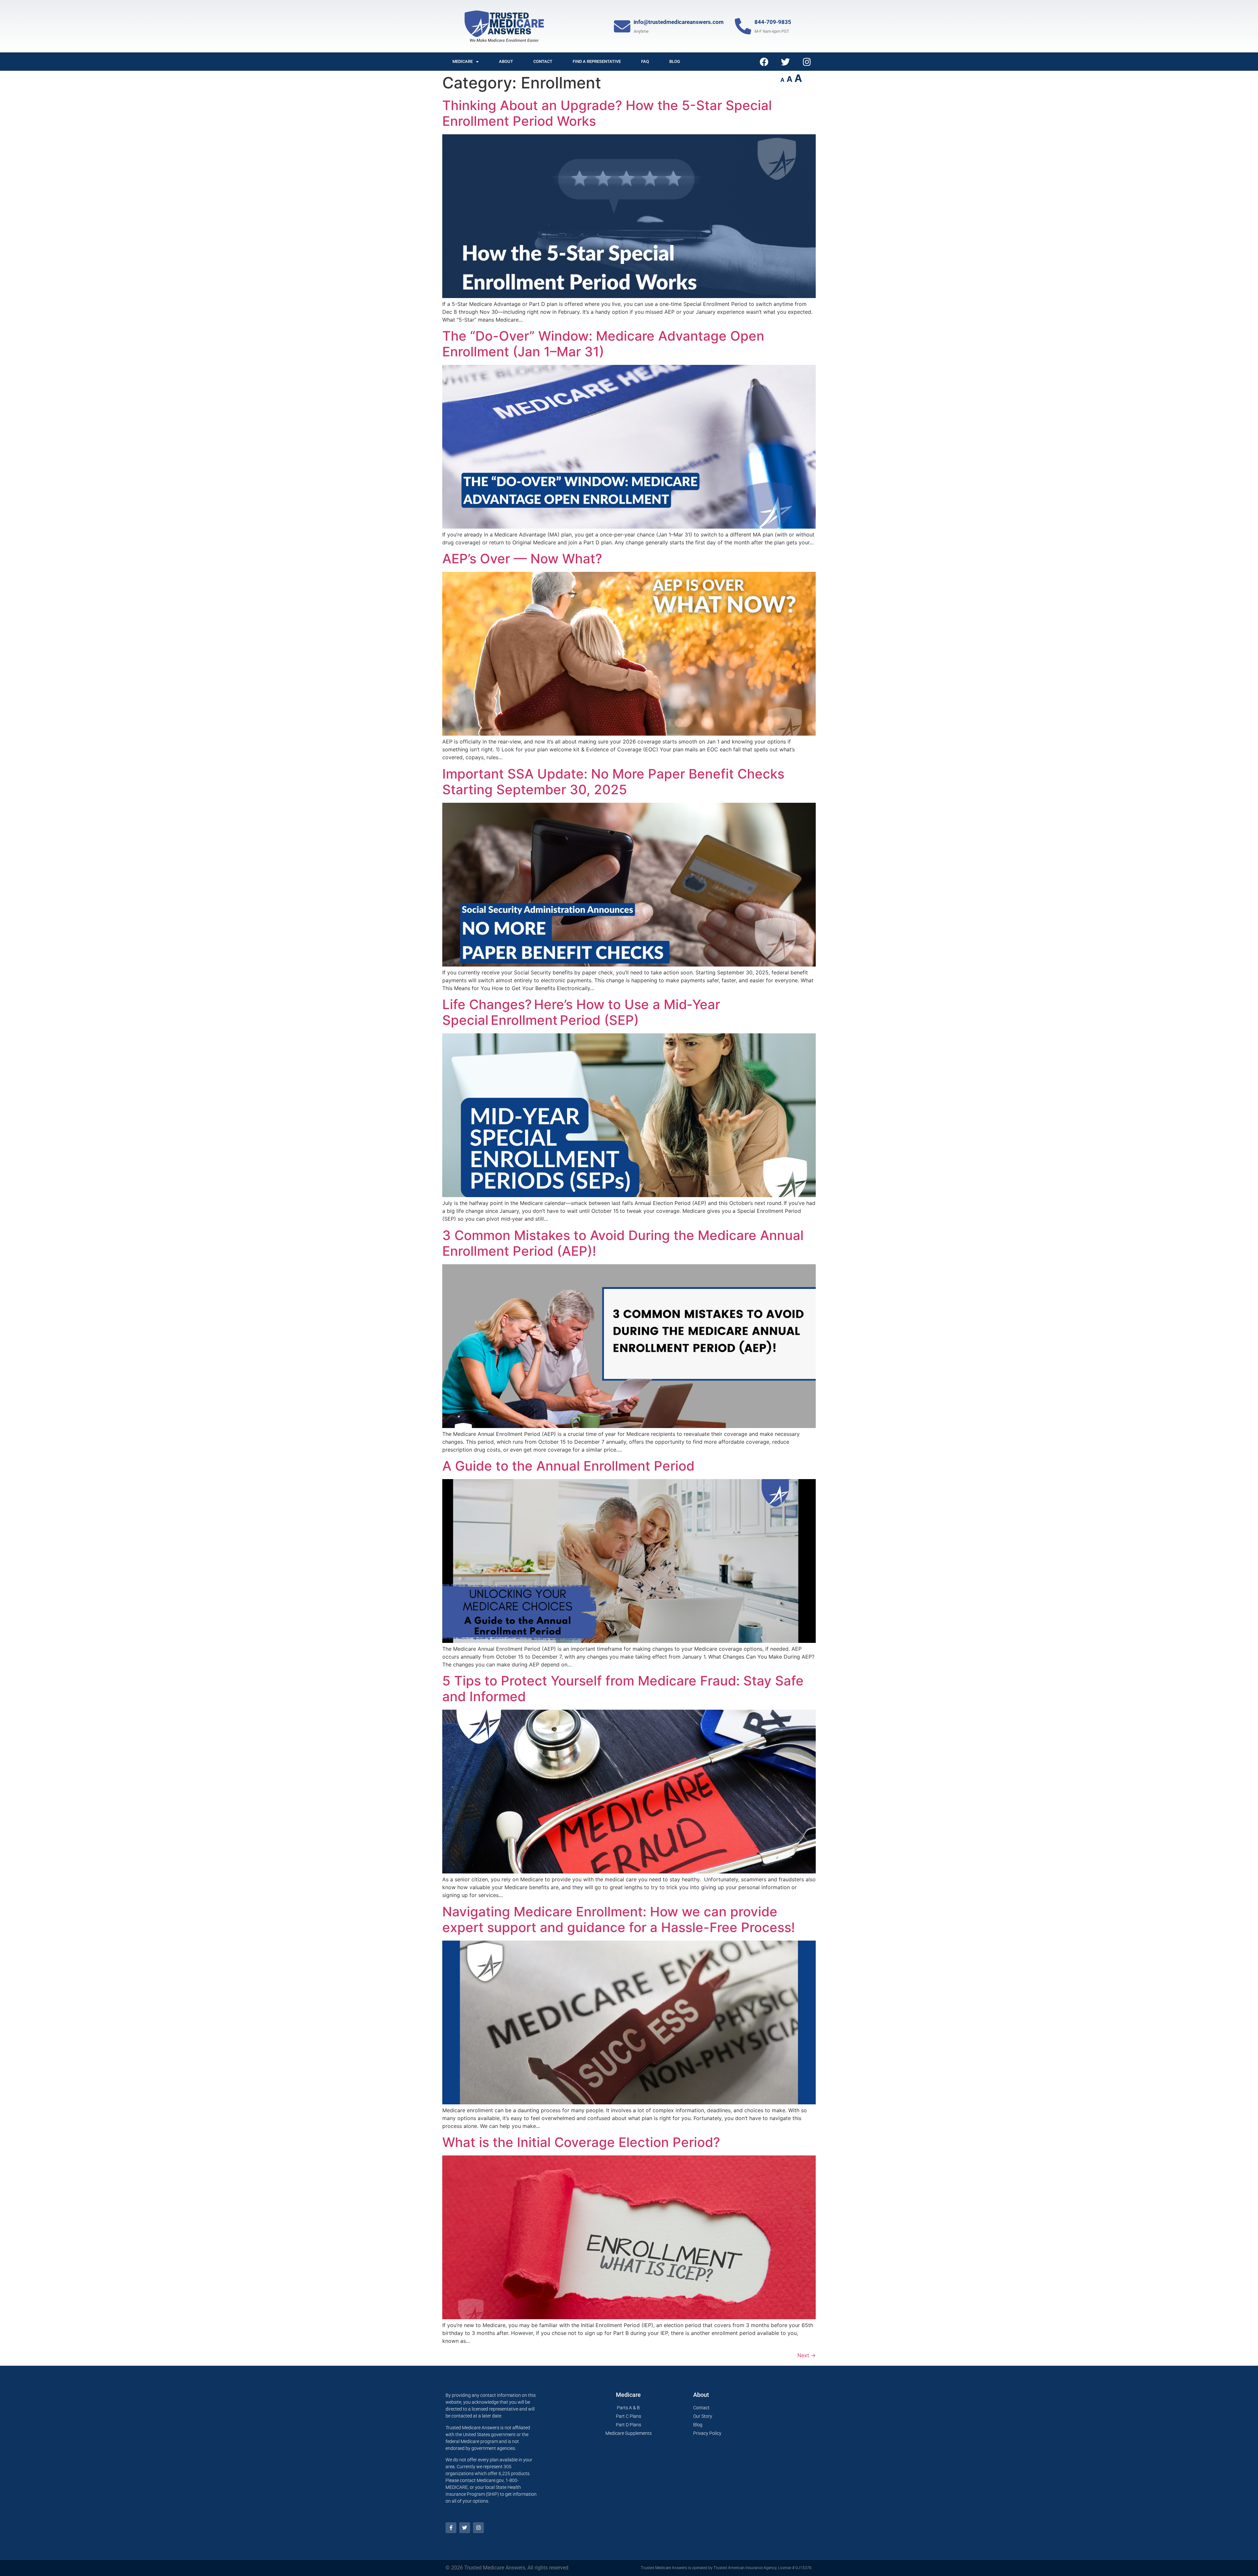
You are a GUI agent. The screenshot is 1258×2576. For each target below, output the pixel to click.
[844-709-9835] (743, 26)
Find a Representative (597, 61)
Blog (675, 61)
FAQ (645, 61)
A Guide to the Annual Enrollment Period (568, 1466)
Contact (543, 61)
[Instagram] (807, 62)
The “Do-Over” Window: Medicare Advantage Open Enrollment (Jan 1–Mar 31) (603, 344)
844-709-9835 (773, 22)
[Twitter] (786, 62)
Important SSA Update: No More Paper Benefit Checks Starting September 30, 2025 (613, 782)
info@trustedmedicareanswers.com (679, 22)
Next (807, 2355)
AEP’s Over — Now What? (522, 559)
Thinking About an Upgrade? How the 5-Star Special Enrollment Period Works (607, 113)
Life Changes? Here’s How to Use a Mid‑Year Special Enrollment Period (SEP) (581, 1012)
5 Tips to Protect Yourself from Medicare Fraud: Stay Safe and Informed (623, 1689)
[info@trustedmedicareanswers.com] (622, 26)
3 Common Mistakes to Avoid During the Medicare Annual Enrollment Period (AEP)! (623, 1243)
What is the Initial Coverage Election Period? (581, 2142)
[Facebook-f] (451, 2528)
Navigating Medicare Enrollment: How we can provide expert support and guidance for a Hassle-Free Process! (619, 1919)
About (506, 61)
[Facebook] (764, 62)
